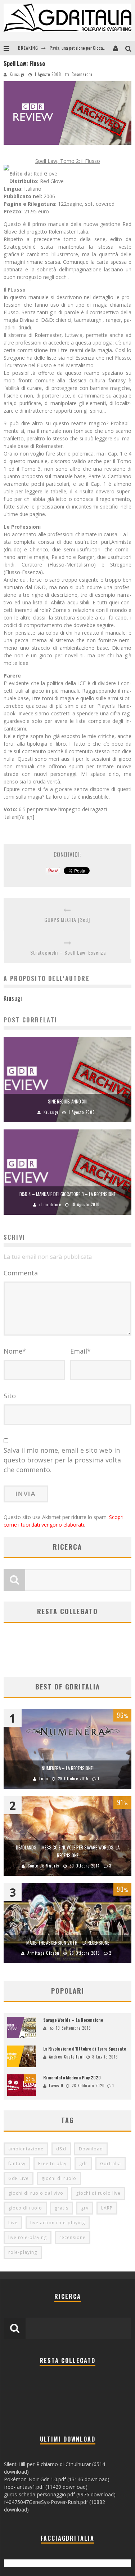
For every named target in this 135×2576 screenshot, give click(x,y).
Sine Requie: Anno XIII (68, 1101)
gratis (62, 2208)
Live (13, 2223)
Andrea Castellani (66, 2057)
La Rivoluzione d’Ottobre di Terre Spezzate (85, 2049)
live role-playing (28, 2237)
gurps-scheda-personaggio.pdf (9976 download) (60, 2494)
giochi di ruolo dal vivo (36, 2193)
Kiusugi (17, 74)
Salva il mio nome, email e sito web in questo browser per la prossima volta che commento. (62, 1460)
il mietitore (50, 1204)
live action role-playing (58, 2223)
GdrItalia (111, 2164)
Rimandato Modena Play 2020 (72, 2077)
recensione (73, 2237)
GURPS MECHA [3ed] (67, 920)
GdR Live (19, 2178)
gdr (83, 2164)
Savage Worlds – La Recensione (73, 2020)
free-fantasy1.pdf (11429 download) (46, 2487)
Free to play (52, 2164)
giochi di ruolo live (98, 2193)
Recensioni (82, 74)
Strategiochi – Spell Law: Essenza (68, 952)
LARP (107, 2208)
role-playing (23, 2252)
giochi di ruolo (59, 2178)
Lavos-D (56, 2086)
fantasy (17, 2164)
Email (80, 1351)
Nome (15, 1351)
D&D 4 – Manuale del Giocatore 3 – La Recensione (67, 1194)
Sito (10, 1396)
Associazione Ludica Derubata (76, 48)
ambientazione (26, 2149)
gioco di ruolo (25, 2208)
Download (91, 2149)
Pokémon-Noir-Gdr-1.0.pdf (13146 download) (57, 2479)
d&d (61, 2149)
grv (85, 2208)
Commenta (21, 1273)
